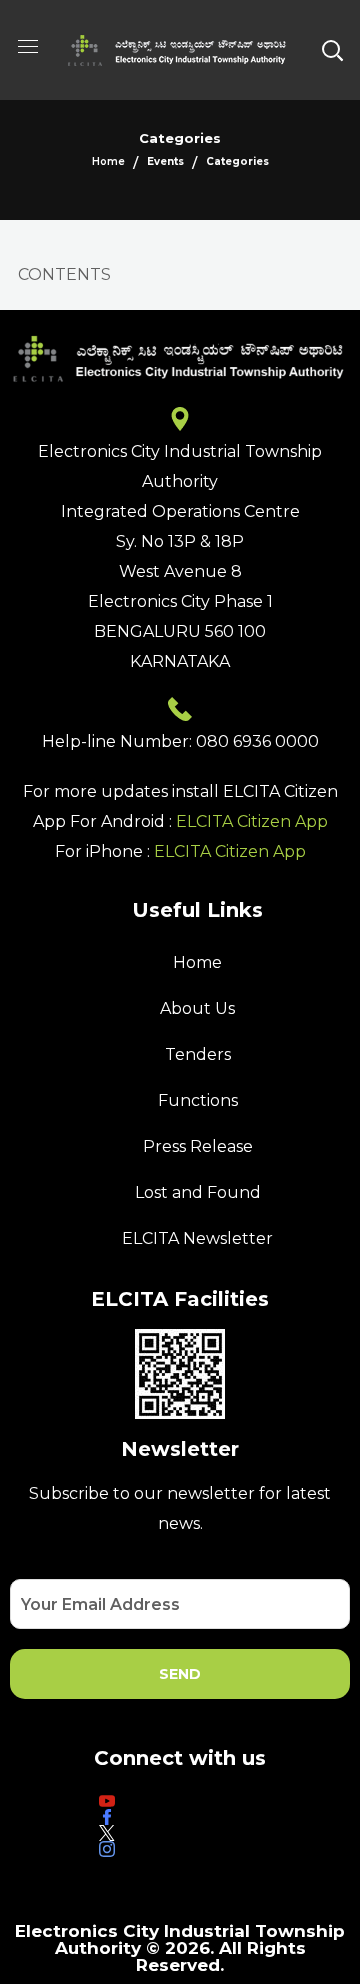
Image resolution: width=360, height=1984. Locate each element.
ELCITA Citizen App (252, 821)
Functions (198, 1100)
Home (108, 161)
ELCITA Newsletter (197, 1238)
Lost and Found (198, 1192)
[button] (332, 50)
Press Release (198, 1146)
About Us (197, 1008)
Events (165, 161)
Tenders (198, 1054)
